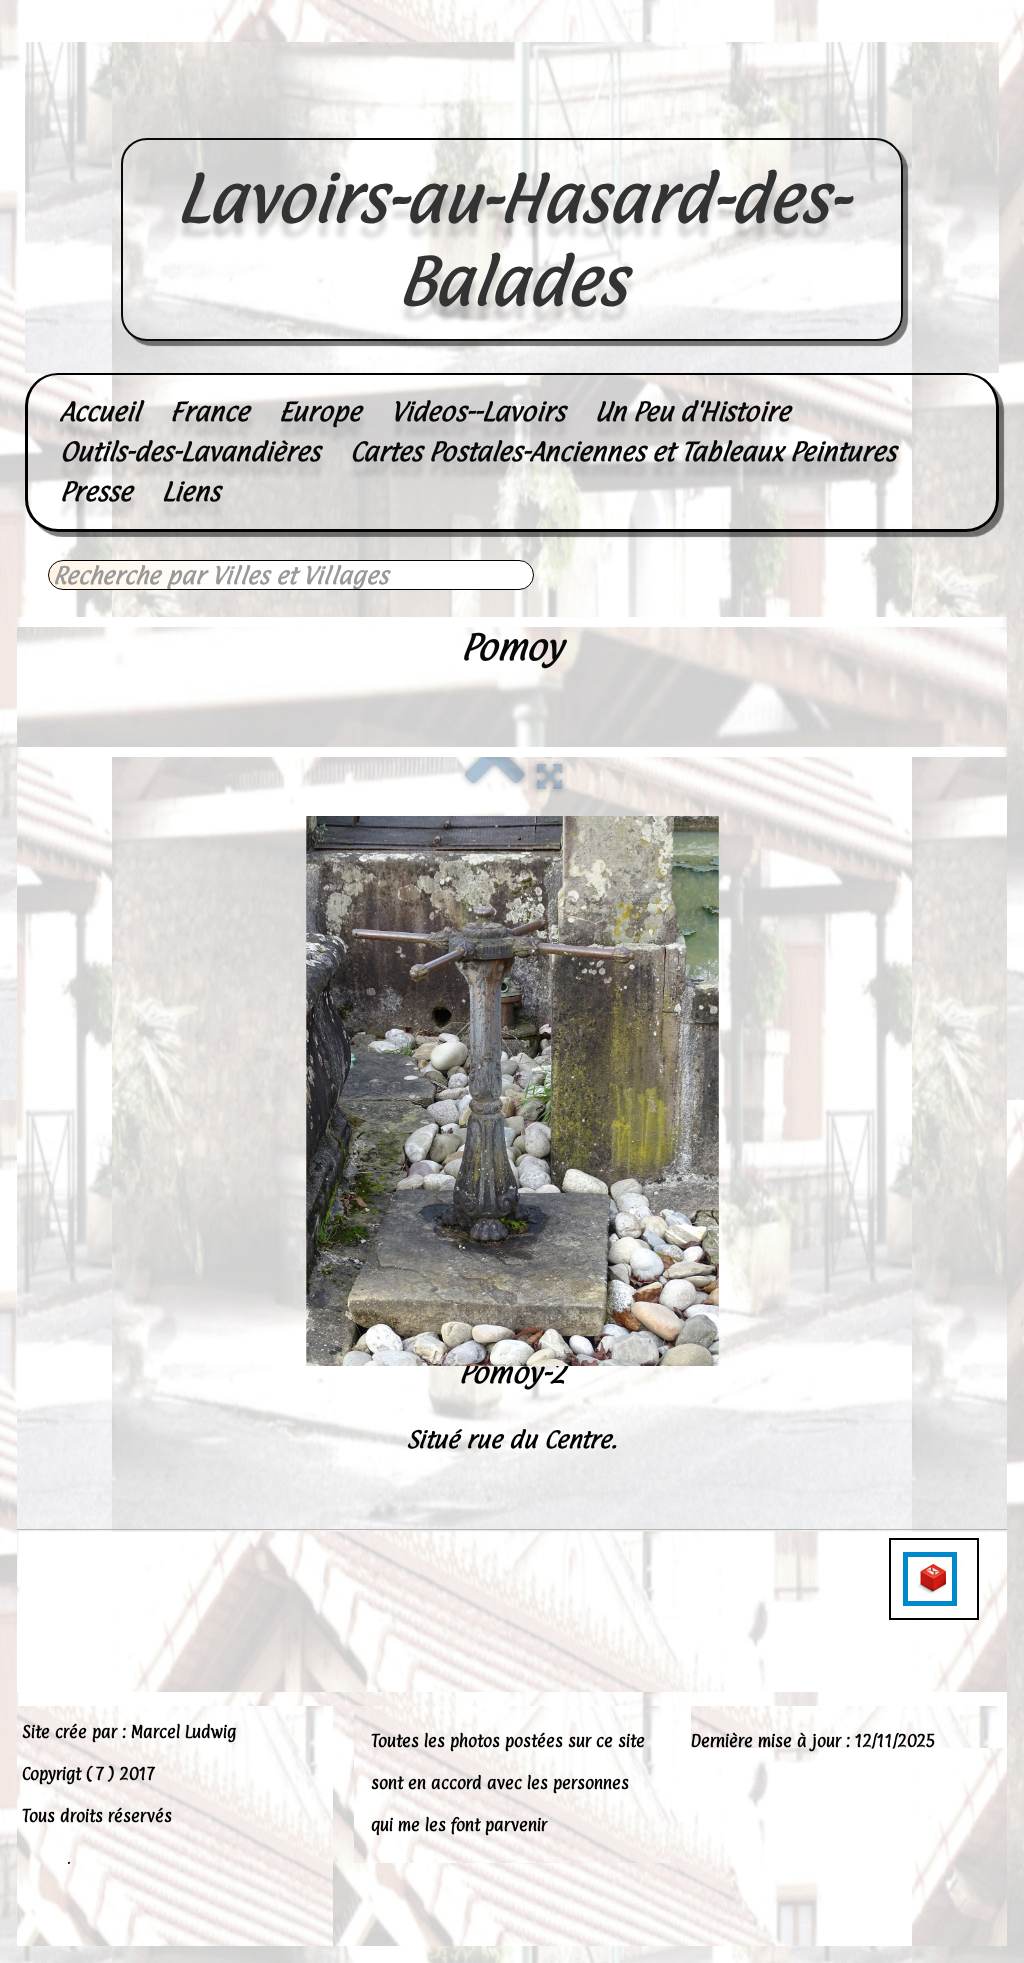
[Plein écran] (549, 774)
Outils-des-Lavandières (190, 451)
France (209, 411)
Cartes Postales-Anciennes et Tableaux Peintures (623, 451)
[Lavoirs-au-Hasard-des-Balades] (512, 116)
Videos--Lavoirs (478, 411)
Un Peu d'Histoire (692, 411)
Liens (191, 491)
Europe (320, 411)
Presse (96, 491)
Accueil (100, 411)
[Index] (495, 774)
